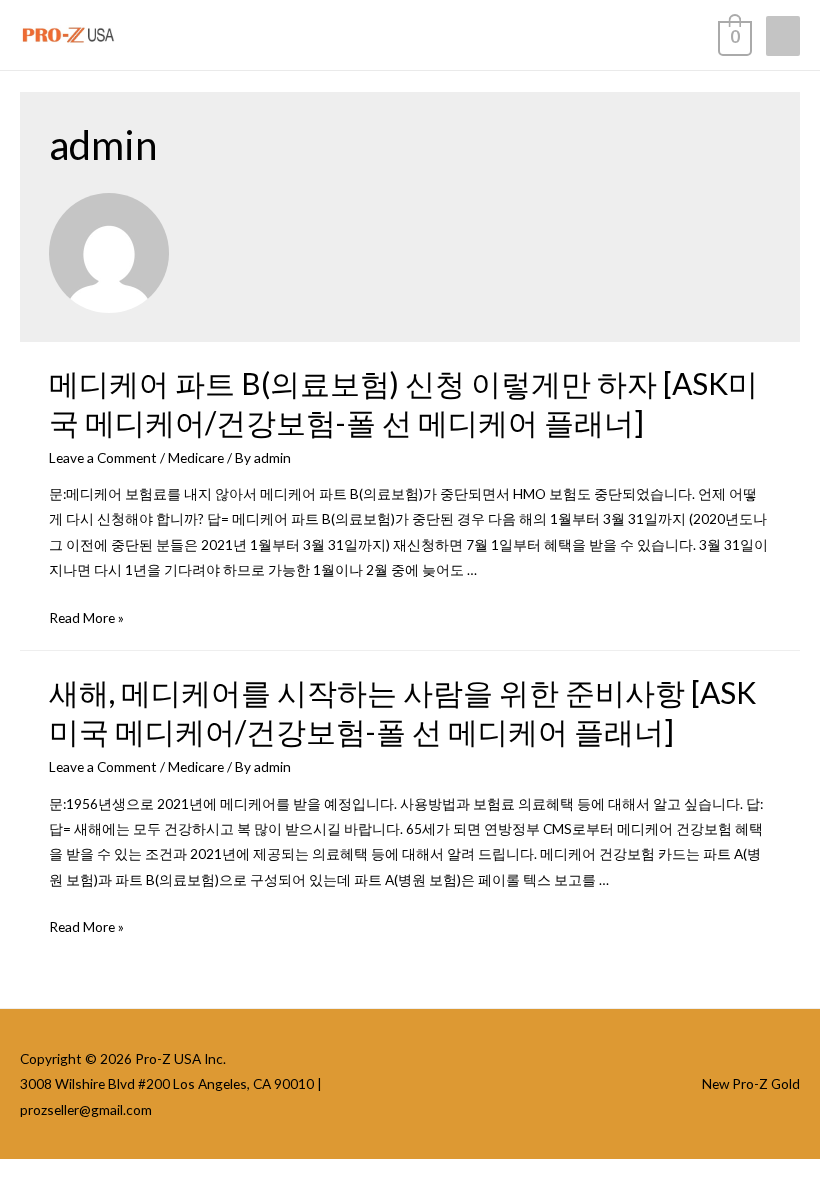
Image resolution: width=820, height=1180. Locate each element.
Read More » (86, 617)
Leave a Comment (103, 457)
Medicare (196, 457)
